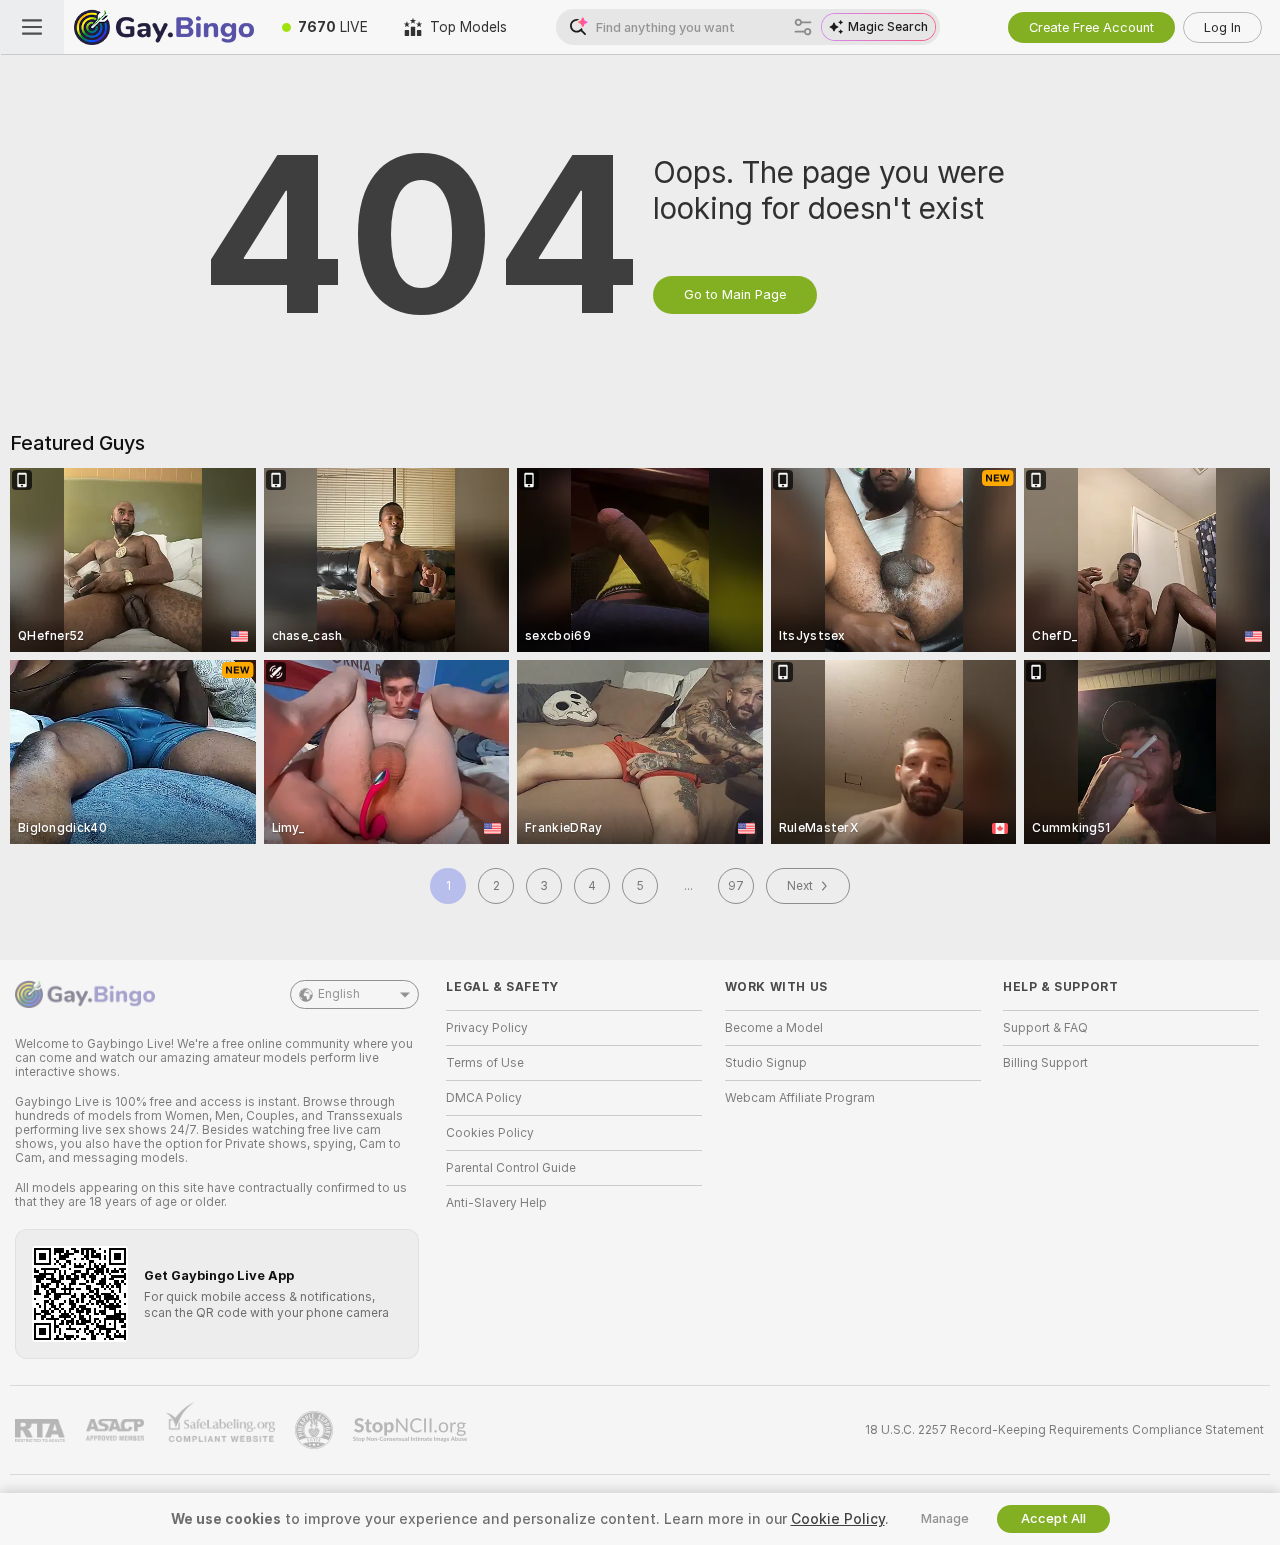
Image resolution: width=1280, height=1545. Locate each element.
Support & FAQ (1045, 1028)
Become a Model (774, 1028)
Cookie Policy (838, 1519)
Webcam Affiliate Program (800, 1098)
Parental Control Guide (511, 1168)
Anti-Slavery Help (496, 1203)
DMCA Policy (484, 1098)
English (339, 994)
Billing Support (1045, 1063)
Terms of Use (485, 1063)
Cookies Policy (490, 1133)
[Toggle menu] (32, 27)
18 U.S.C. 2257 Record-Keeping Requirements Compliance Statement (1064, 1430)
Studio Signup (766, 1063)
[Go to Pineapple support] (316, 1430)
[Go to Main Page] (164, 27)
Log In (1222, 27)
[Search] (803, 27)
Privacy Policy (487, 1028)
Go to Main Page (735, 294)
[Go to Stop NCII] (412, 1430)
